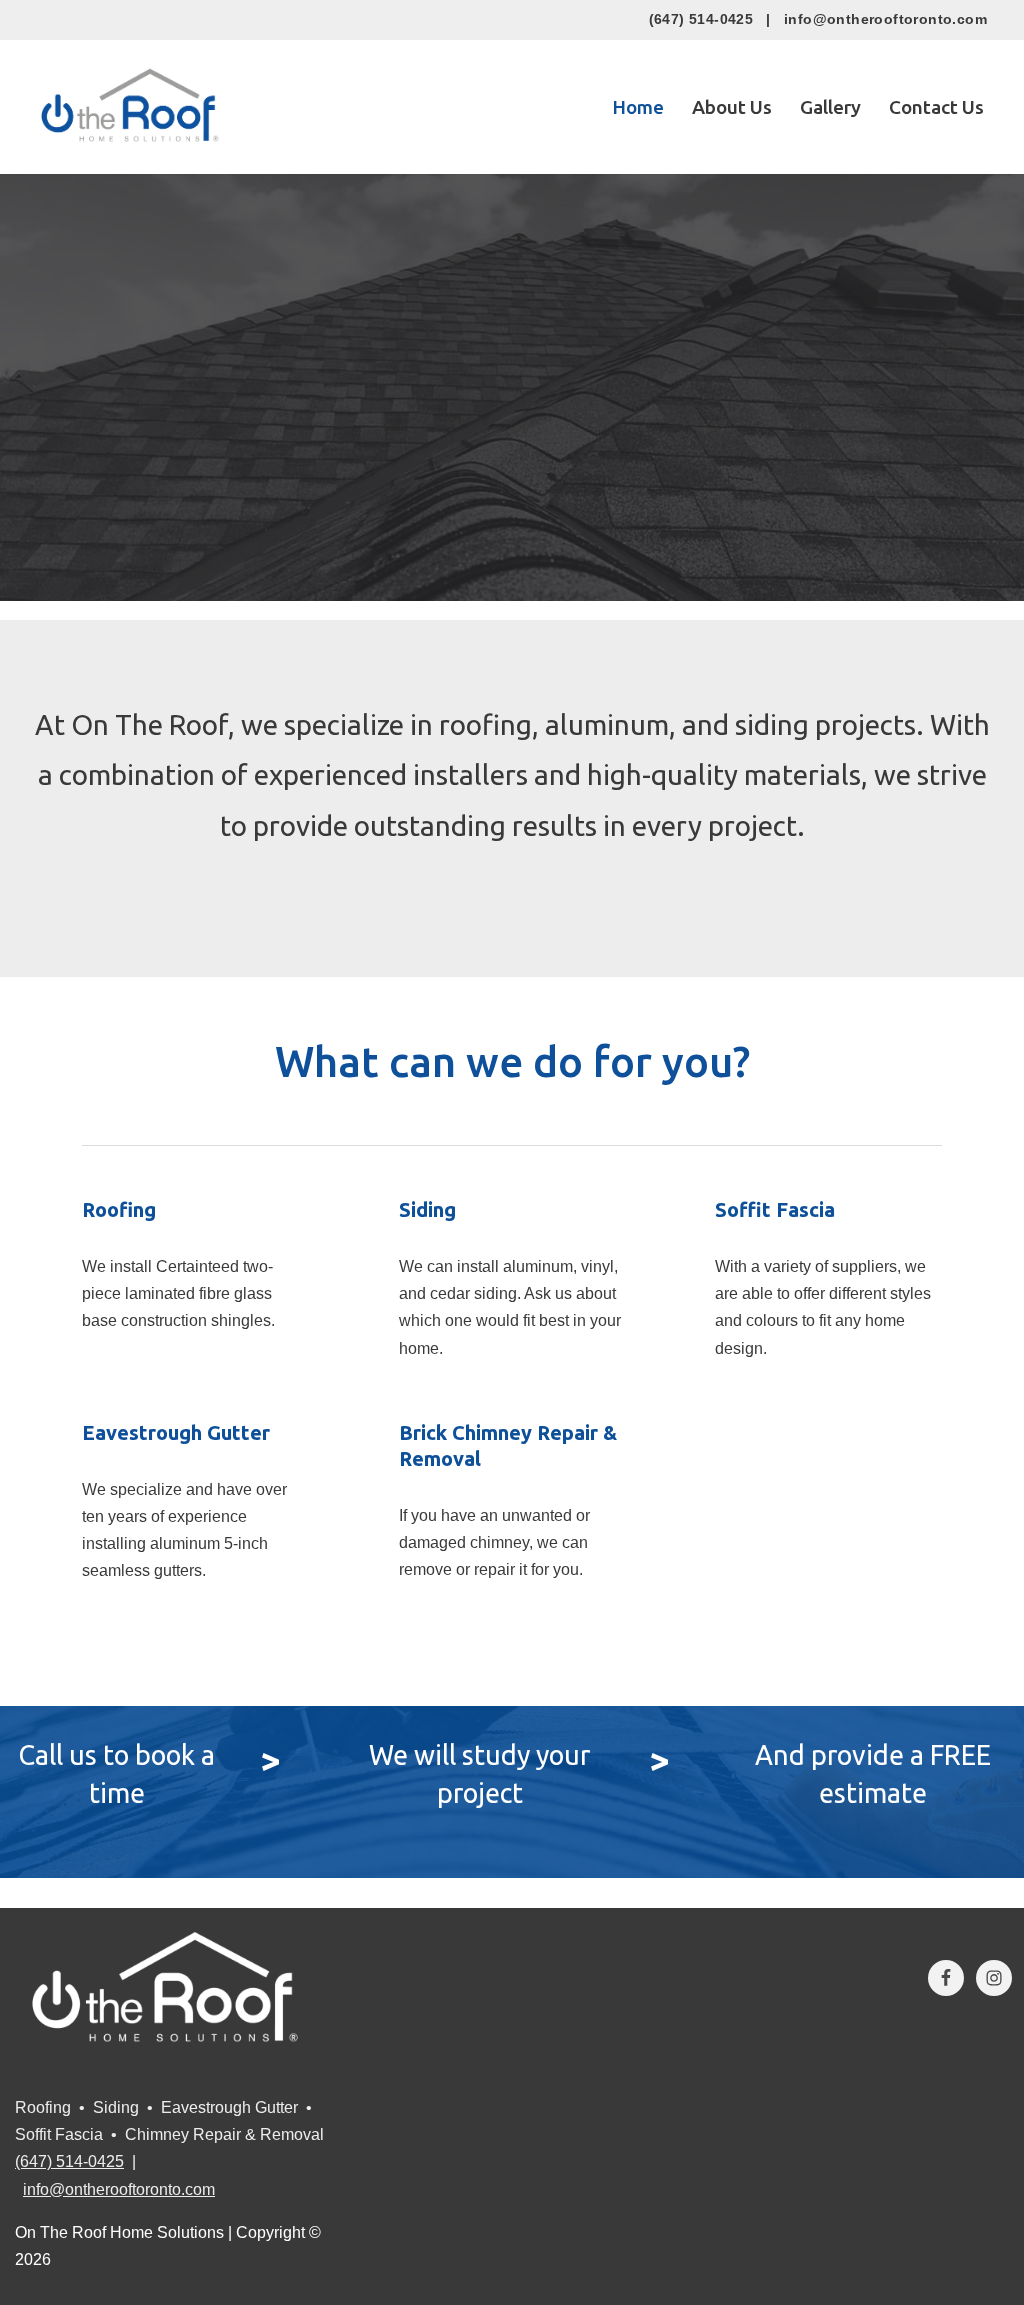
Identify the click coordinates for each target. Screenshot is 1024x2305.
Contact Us (936, 107)
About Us (732, 107)
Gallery (830, 107)
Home (638, 107)
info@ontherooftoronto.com (885, 19)
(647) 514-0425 (701, 19)
